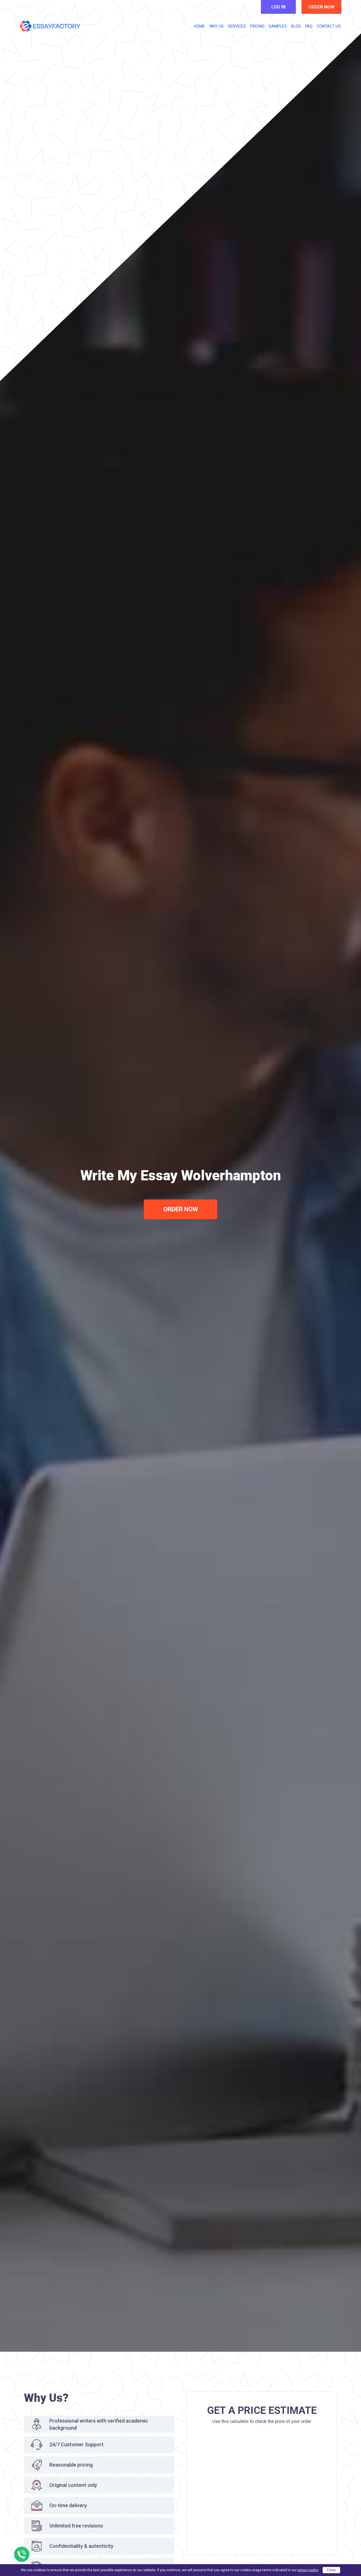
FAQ (309, 26)
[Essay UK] (50, 26)
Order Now (181, 1209)
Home (200, 26)
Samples (278, 26)
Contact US (329, 26)
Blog (296, 26)
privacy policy (308, 2570)
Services (237, 26)
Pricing (257, 26)
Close (331, 2570)
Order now (321, 7)
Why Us (216, 26)
